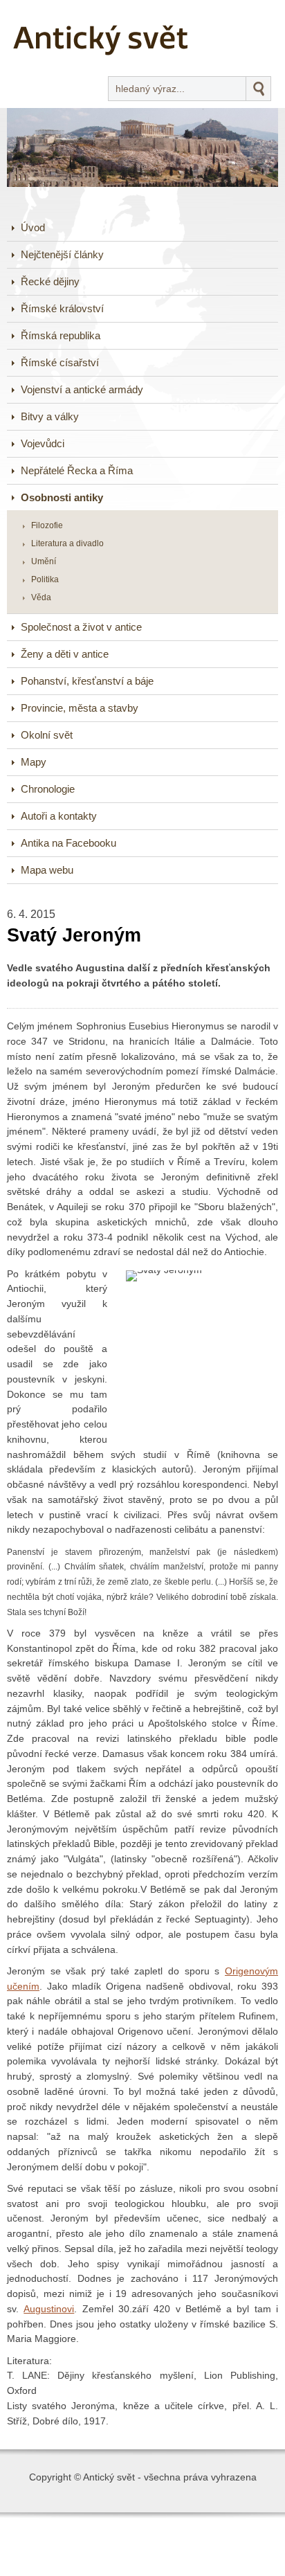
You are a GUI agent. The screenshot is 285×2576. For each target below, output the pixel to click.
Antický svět (59, 10)
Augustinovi (49, 2309)
